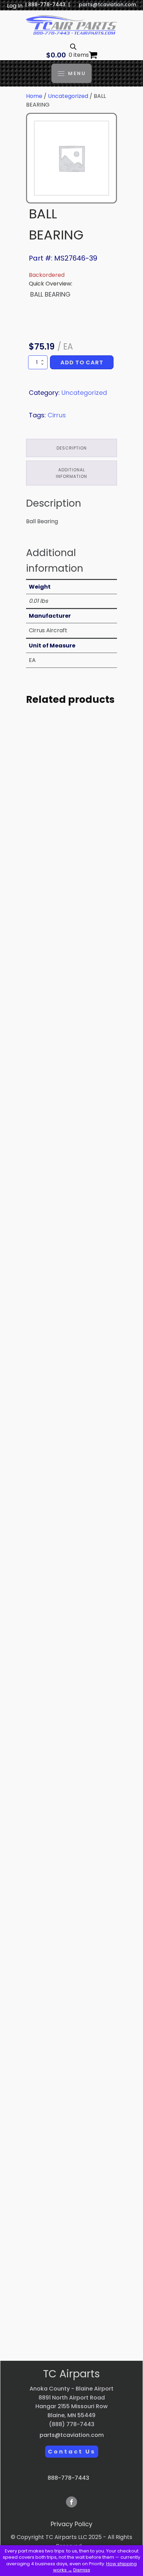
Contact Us (72, 2452)
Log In (15, 6)
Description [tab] (72, 448)
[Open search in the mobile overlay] (73, 47)
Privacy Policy (71, 2524)
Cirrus (57, 415)
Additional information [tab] (71, 473)
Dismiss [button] (82, 2570)
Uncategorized (68, 96)
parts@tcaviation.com (107, 5)
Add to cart (82, 362)
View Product (71, 891)
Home (34, 96)
